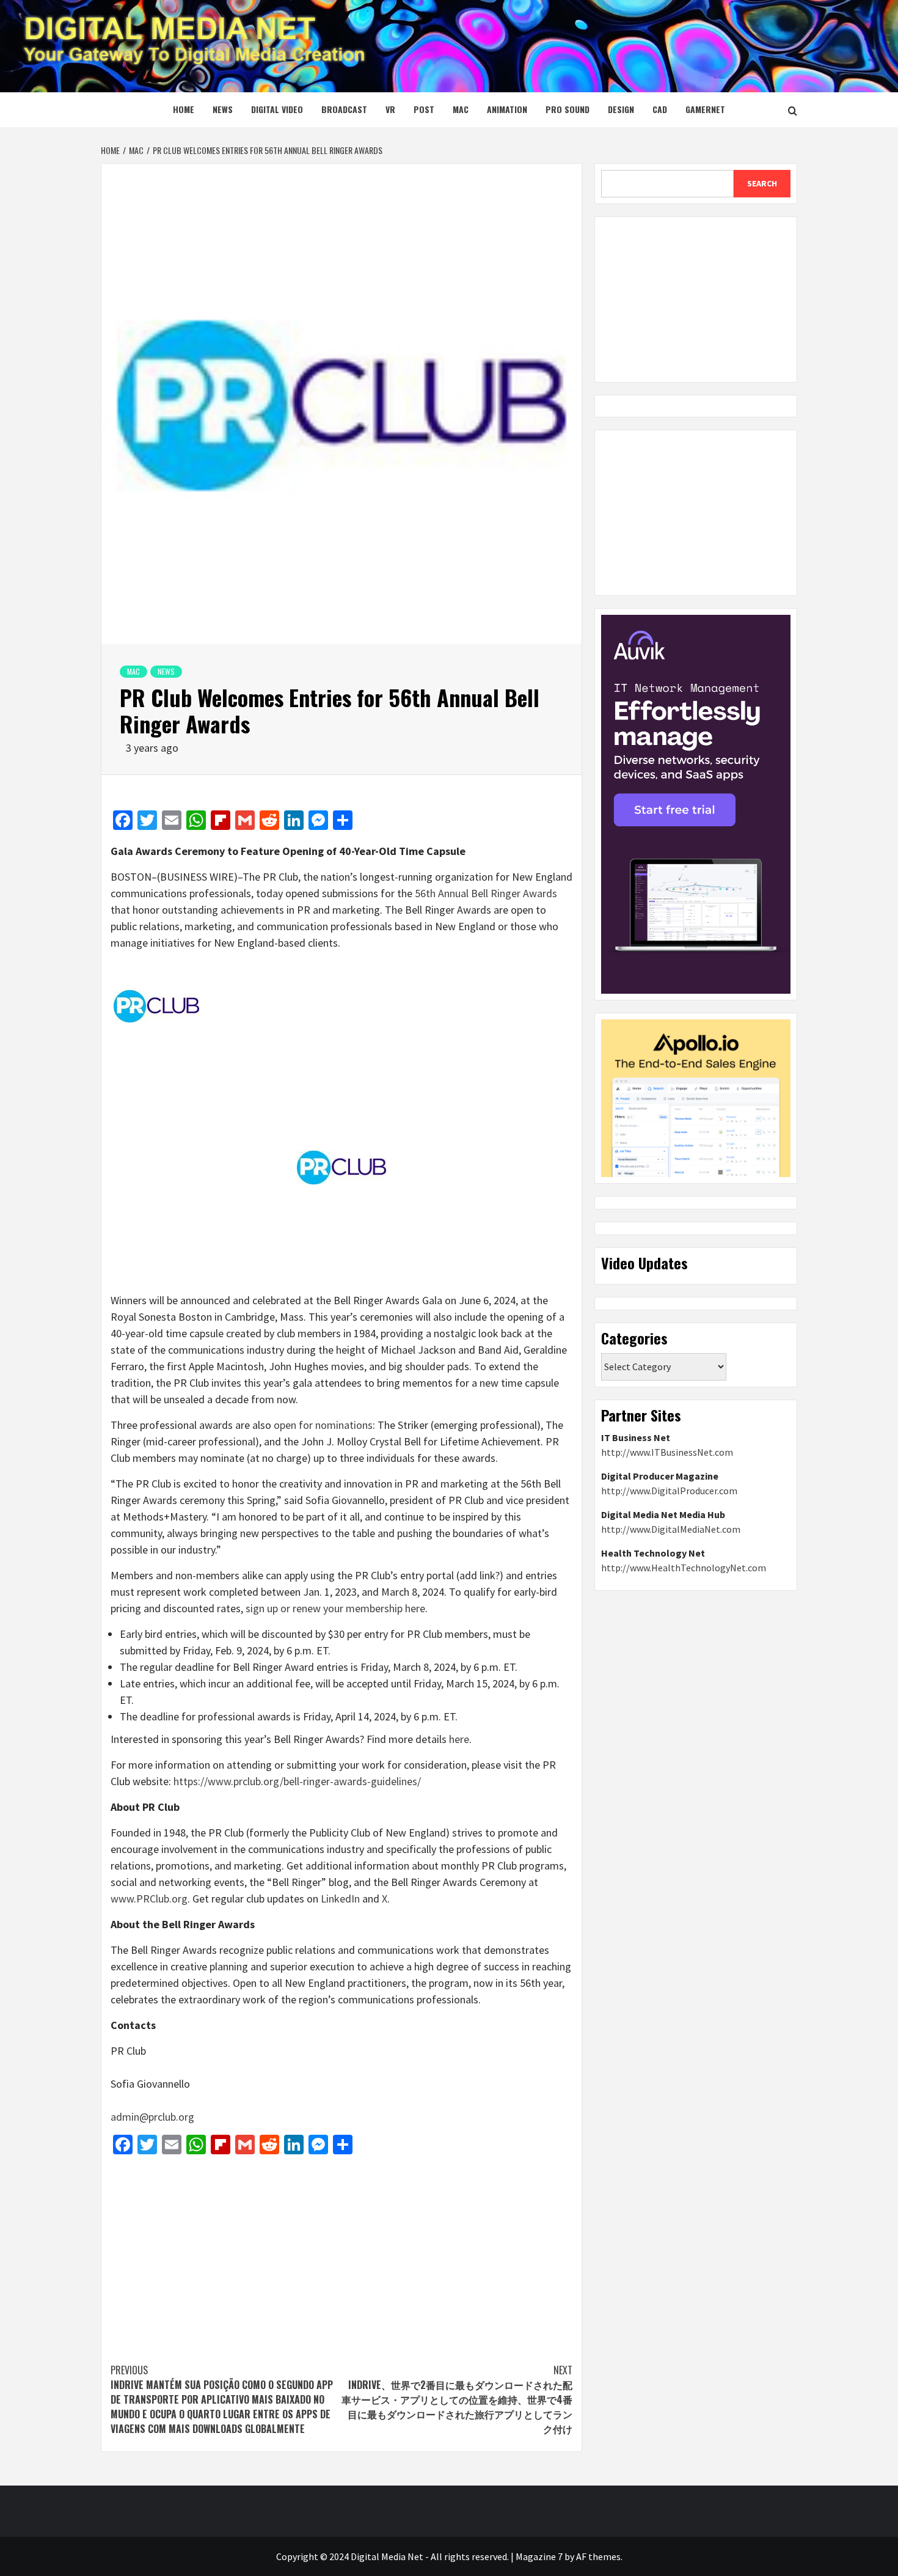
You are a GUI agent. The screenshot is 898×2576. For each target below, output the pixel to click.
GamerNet (705, 109)
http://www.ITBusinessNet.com (667, 1452)
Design (621, 109)
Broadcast (344, 109)
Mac (461, 109)
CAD (660, 109)
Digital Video (277, 109)
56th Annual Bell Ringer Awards (486, 893)
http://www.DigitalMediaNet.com (671, 1529)
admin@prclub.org (152, 2117)
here (459, 1739)
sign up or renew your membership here (335, 1608)
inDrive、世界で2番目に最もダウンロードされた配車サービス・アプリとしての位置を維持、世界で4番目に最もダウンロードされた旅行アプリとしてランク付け (457, 2399)
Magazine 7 (539, 2556)
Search (762, 183)
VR (390, 109)
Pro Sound (568, 109)
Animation (507, 109)
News (223, 109)
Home (184, 109)
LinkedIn (340, 1899)
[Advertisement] (341, 2253)
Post (424, 109)
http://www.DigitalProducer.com (669, 1491)
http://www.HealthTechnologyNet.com (684, 1568)
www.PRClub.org (149, 1899)
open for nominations (323, 1425)
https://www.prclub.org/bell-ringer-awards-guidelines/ (297, 1781)
